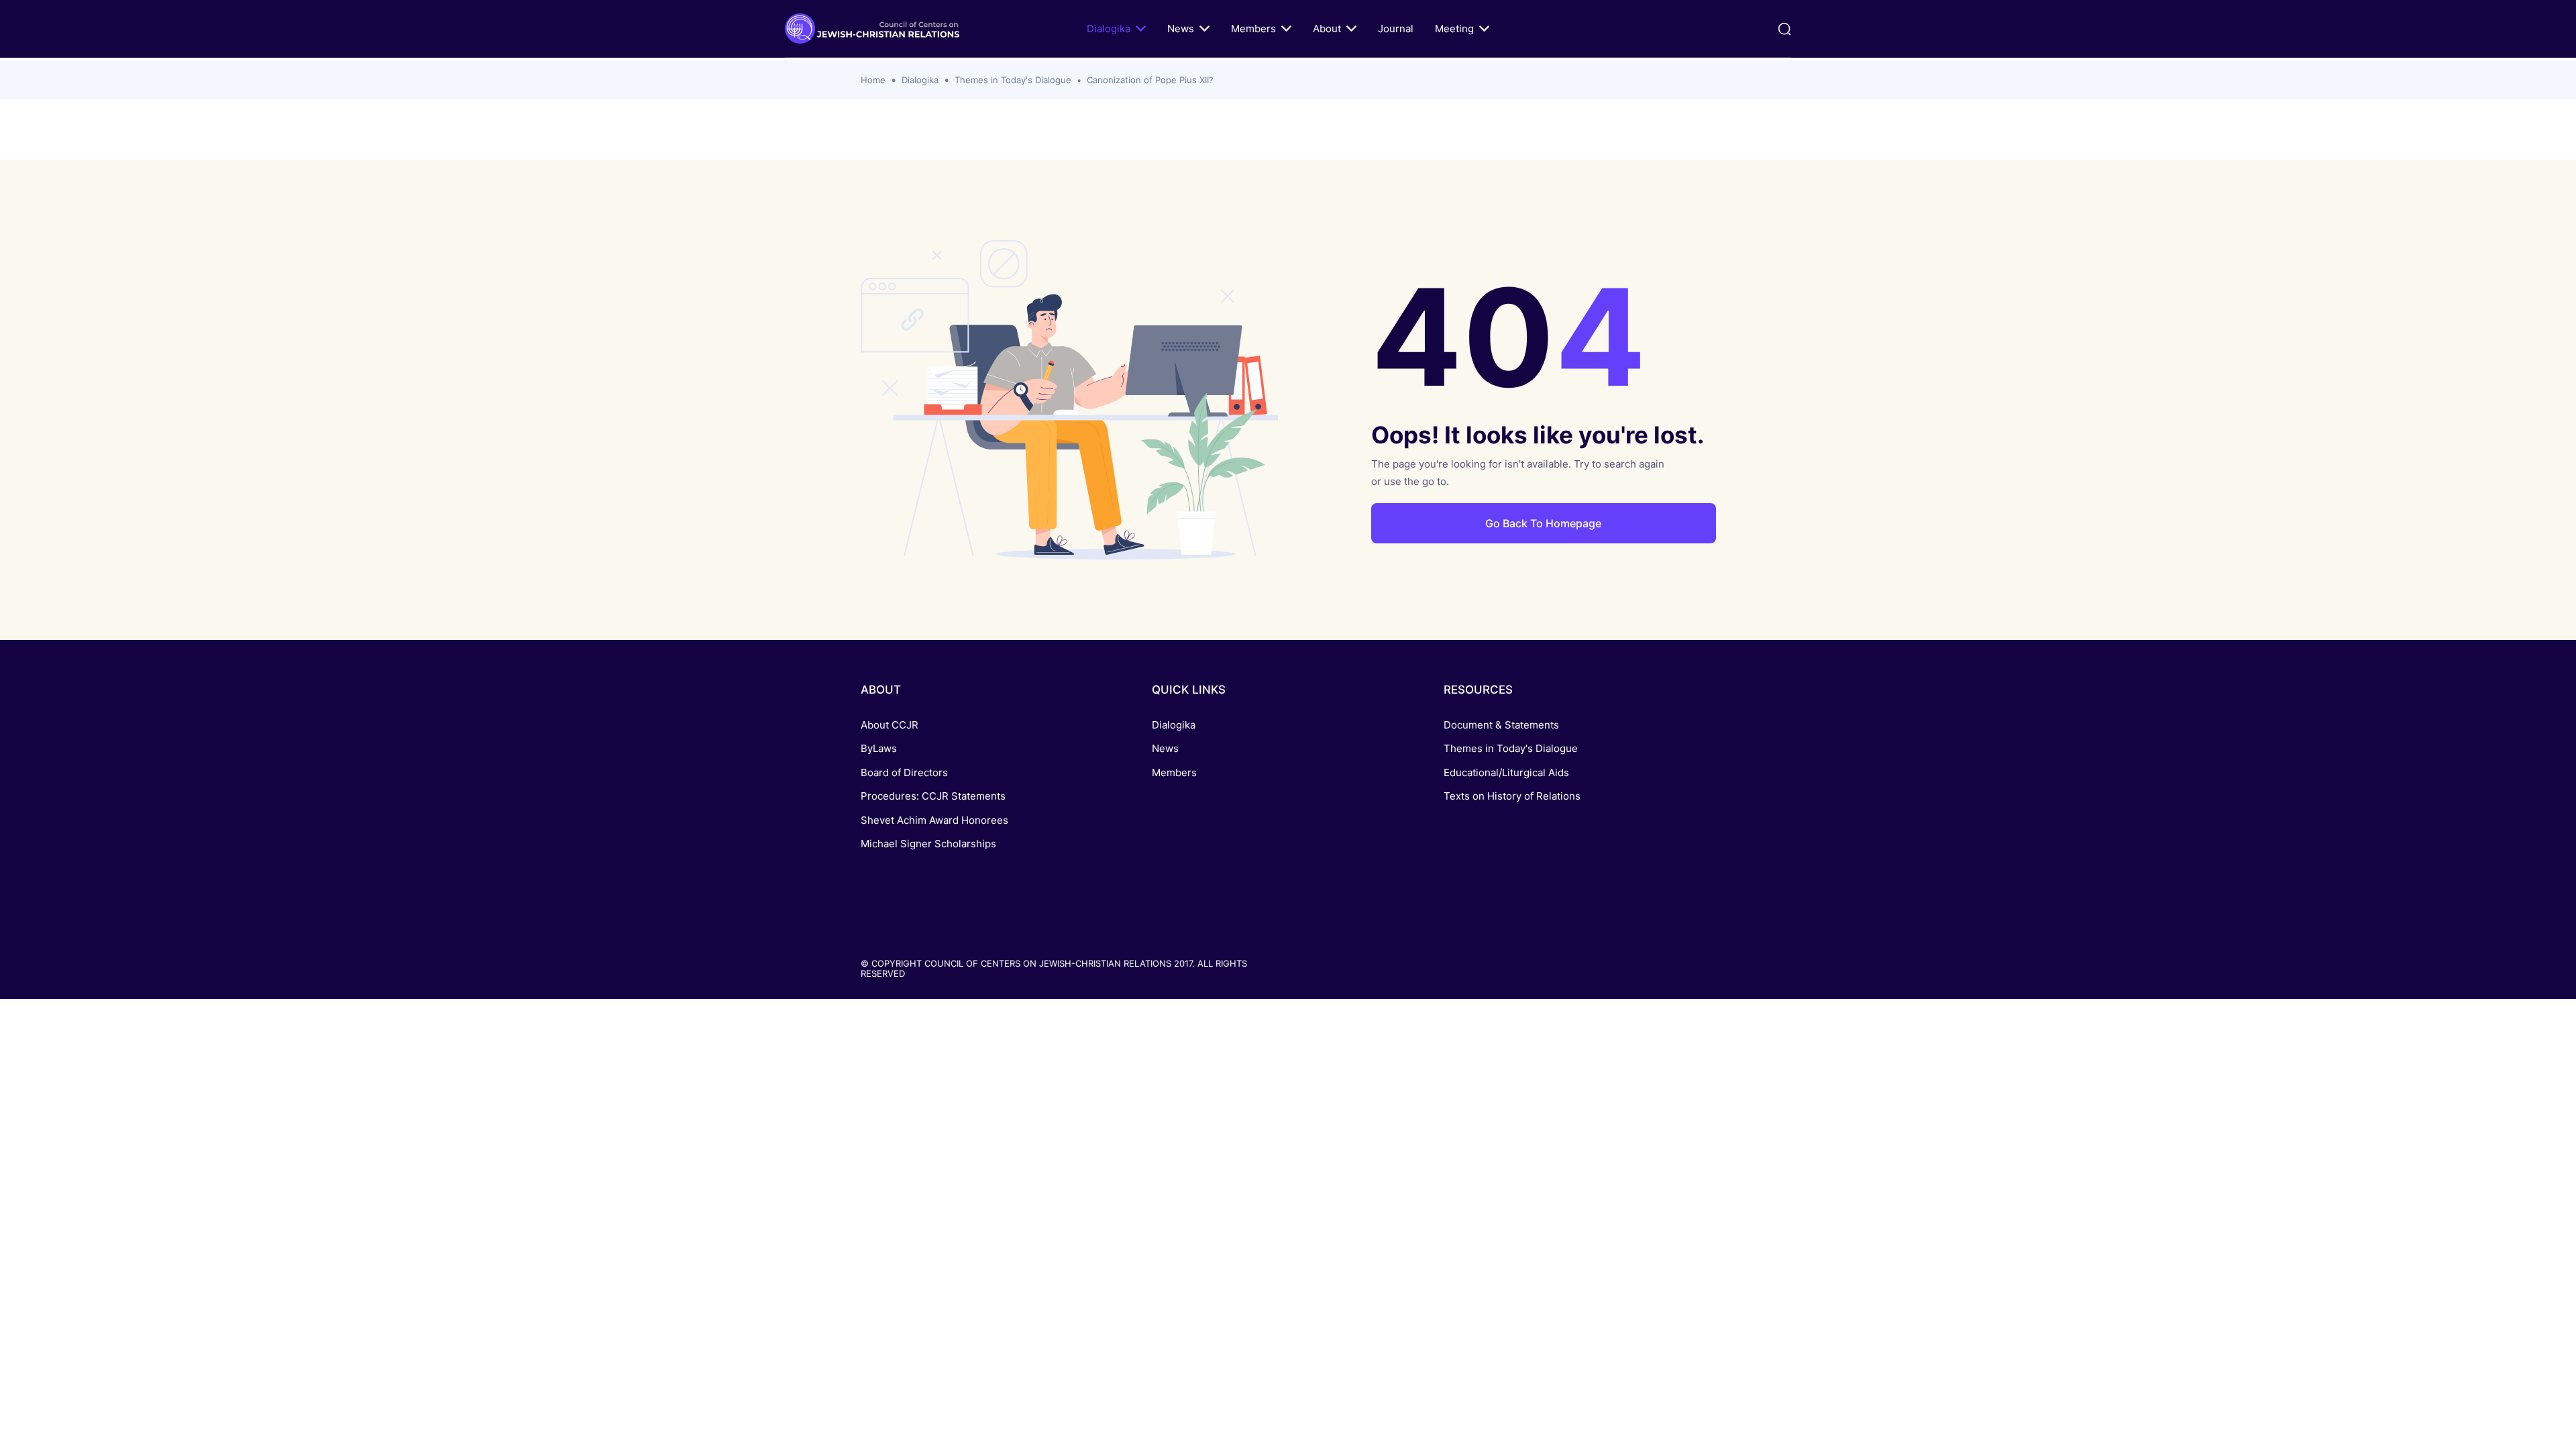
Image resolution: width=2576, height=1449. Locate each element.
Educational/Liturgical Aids (1506, 772)
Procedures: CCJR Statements (933, 796)
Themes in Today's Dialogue (1013, 80)
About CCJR (890, 725)
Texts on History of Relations (1512, 796)
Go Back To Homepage (1543, 523)
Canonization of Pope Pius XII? (1150, 80)
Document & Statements (1501, 725)
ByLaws (879, 748)
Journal (1396, 29)
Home (873, 80)
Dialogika (1109, 29)
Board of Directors (904, 772)
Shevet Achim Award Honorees (934, 820)
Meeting (1454, 29)
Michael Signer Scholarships (928, 844)
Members (1253, 29)
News (1181, 29)
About (1327, 29)
